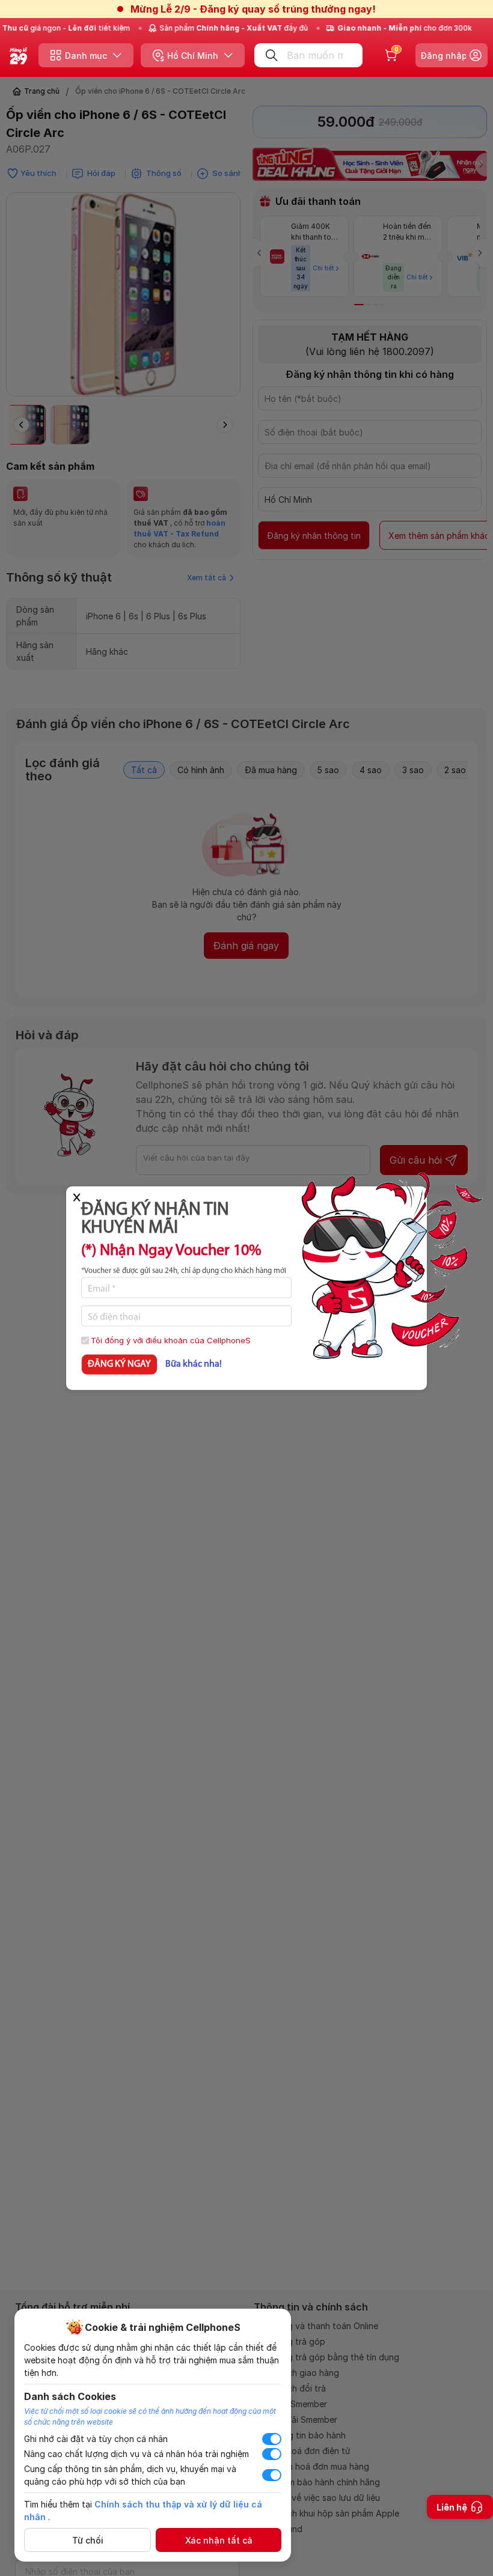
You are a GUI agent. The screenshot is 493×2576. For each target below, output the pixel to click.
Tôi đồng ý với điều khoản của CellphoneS (171, 1340)
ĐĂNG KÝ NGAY (119, 1364)
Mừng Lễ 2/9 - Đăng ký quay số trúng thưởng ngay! (253, 9)
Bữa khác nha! (194, 1364)
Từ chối (88, 2540)
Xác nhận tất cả (219, 2540)
